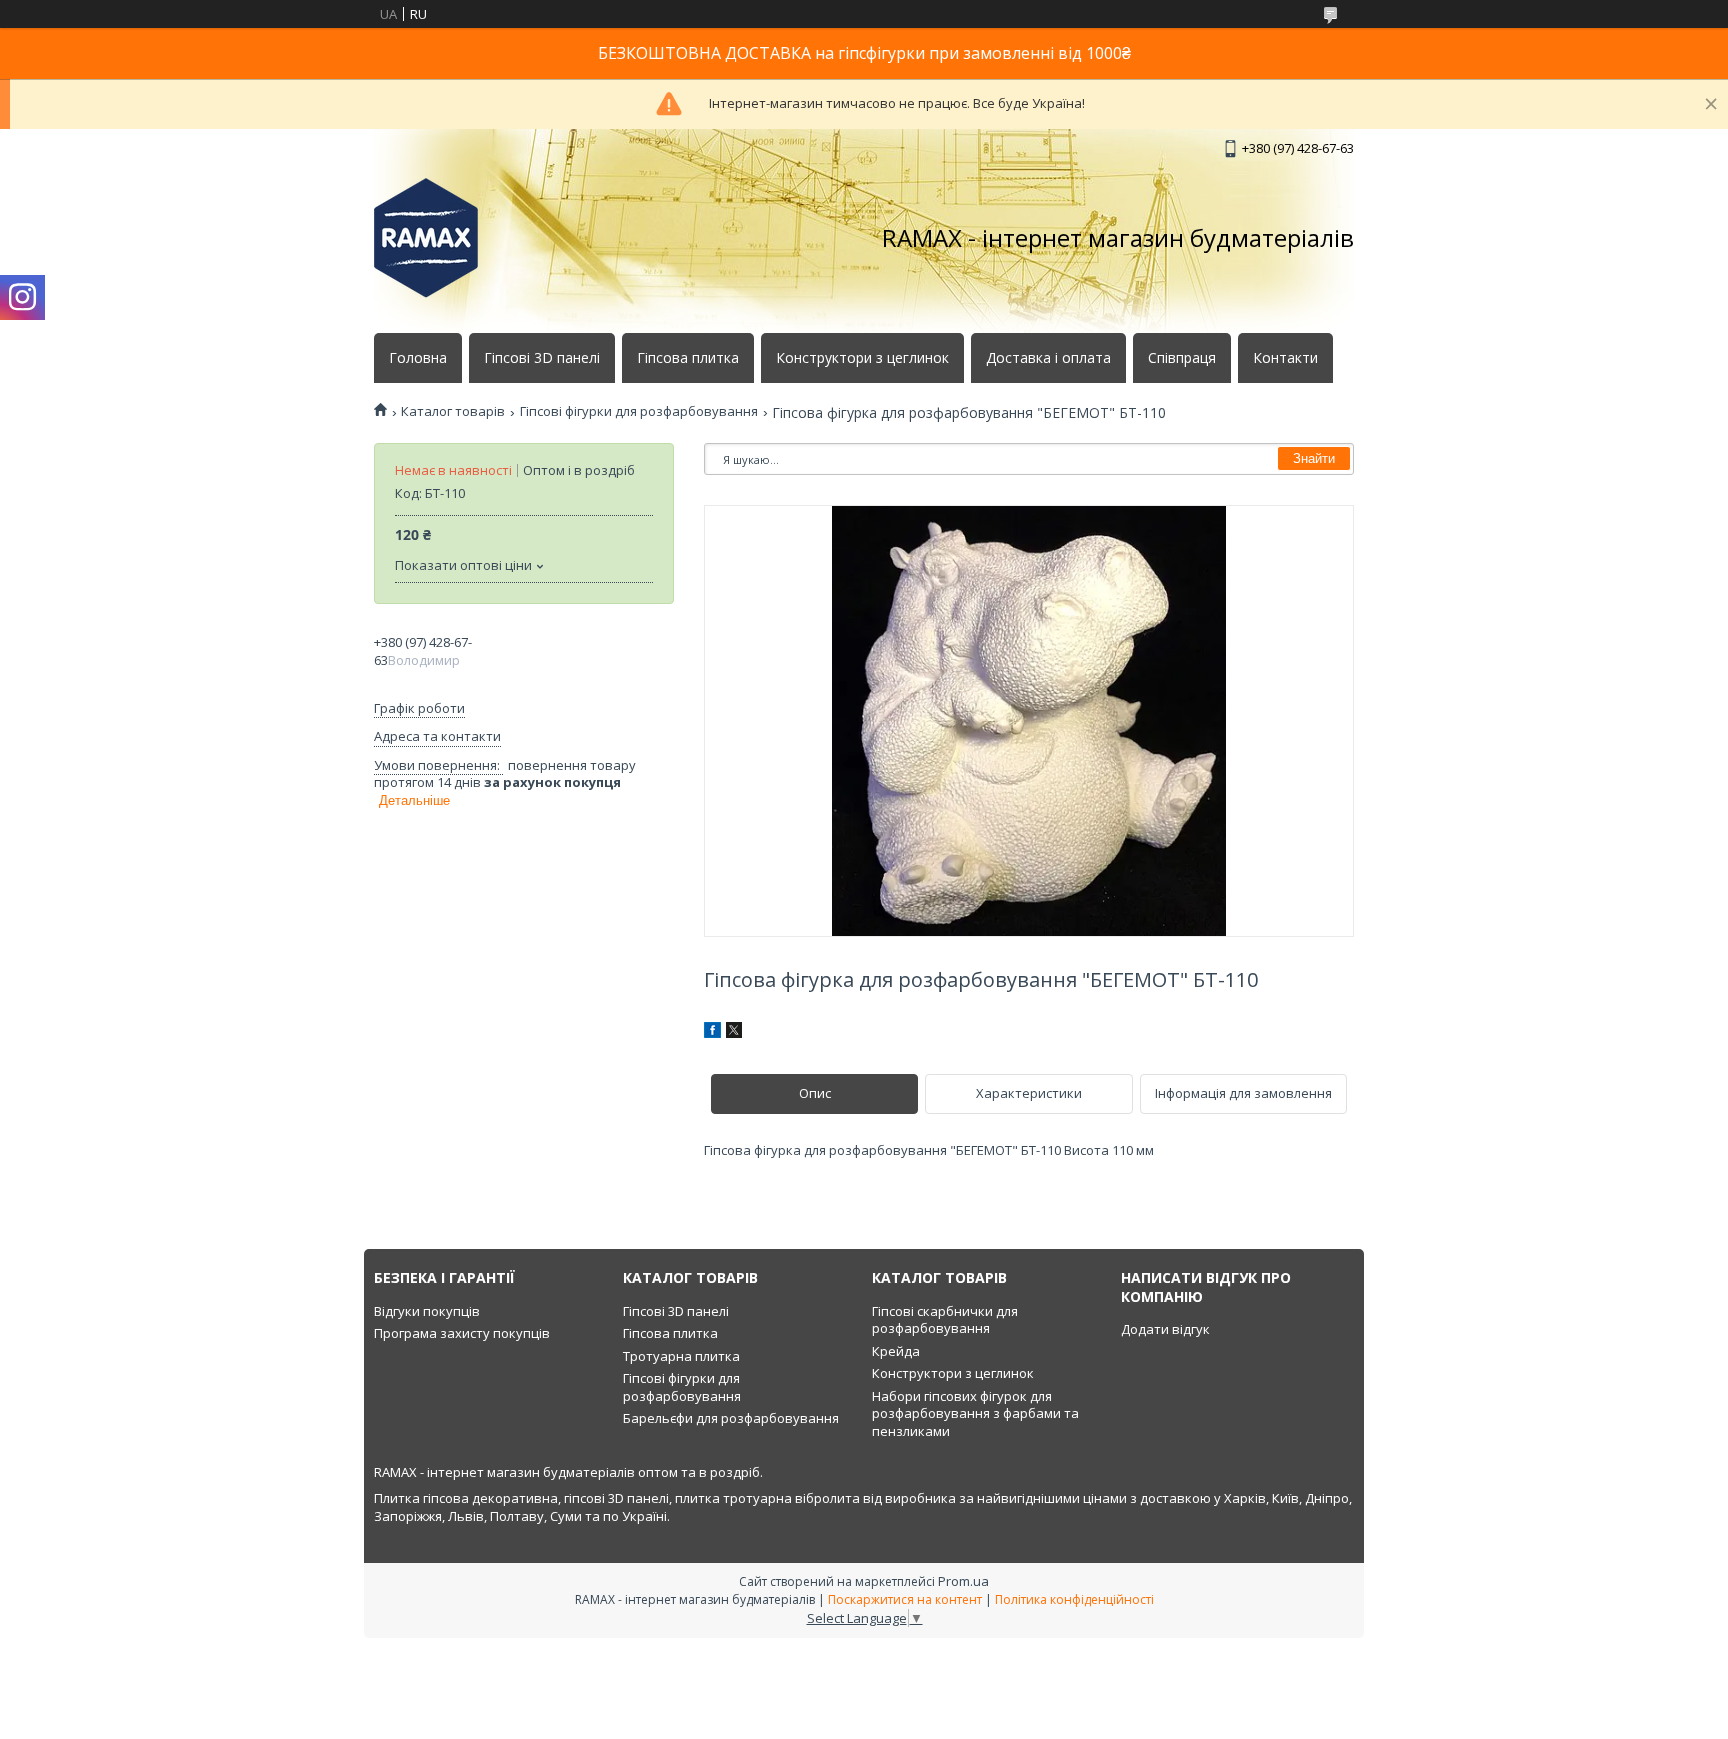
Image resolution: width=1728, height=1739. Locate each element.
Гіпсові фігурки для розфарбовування (639, 411)
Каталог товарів (453, 411)
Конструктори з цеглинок (862, 358)
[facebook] (712, 1033)
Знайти (1314, 458)
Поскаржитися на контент (905, 1599)
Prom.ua (963, 1581)
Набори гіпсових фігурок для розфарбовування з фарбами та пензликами (975, 1413)
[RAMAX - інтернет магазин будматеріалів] (426, 238)
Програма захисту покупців (462, 1333)
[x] (734, 1033)
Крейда (896, 1351)
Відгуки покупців (427, 1311)
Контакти (1285, 358)
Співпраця (1182, 358)
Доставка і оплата (1048, 358)
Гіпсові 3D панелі (542, 358)
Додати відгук (1165, 1329)
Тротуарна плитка (681, 1356)
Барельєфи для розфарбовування (731, 1418)
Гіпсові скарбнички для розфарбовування (945, 1320)
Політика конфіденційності (1074, 1599)
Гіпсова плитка (688, 358)
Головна (418, 358)
